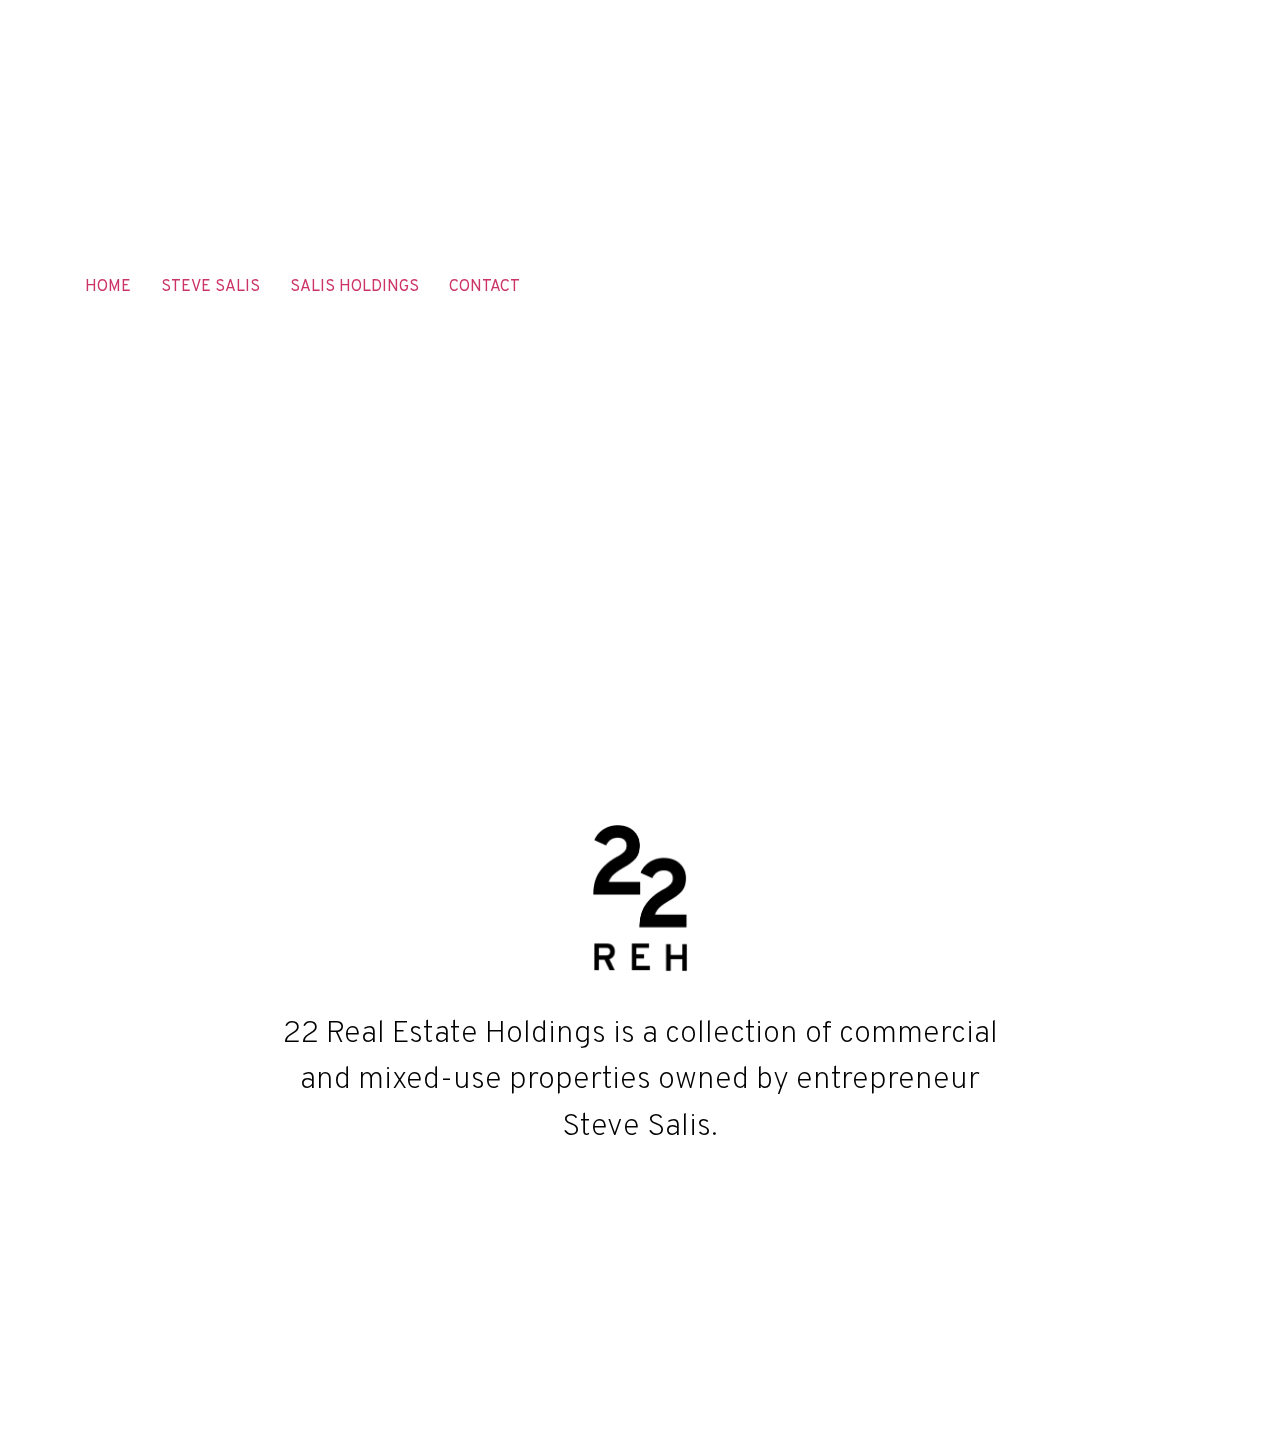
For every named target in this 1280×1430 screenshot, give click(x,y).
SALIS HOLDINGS (354, 287)
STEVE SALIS (210, 287)
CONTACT (484, 287)
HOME (108, 287)
